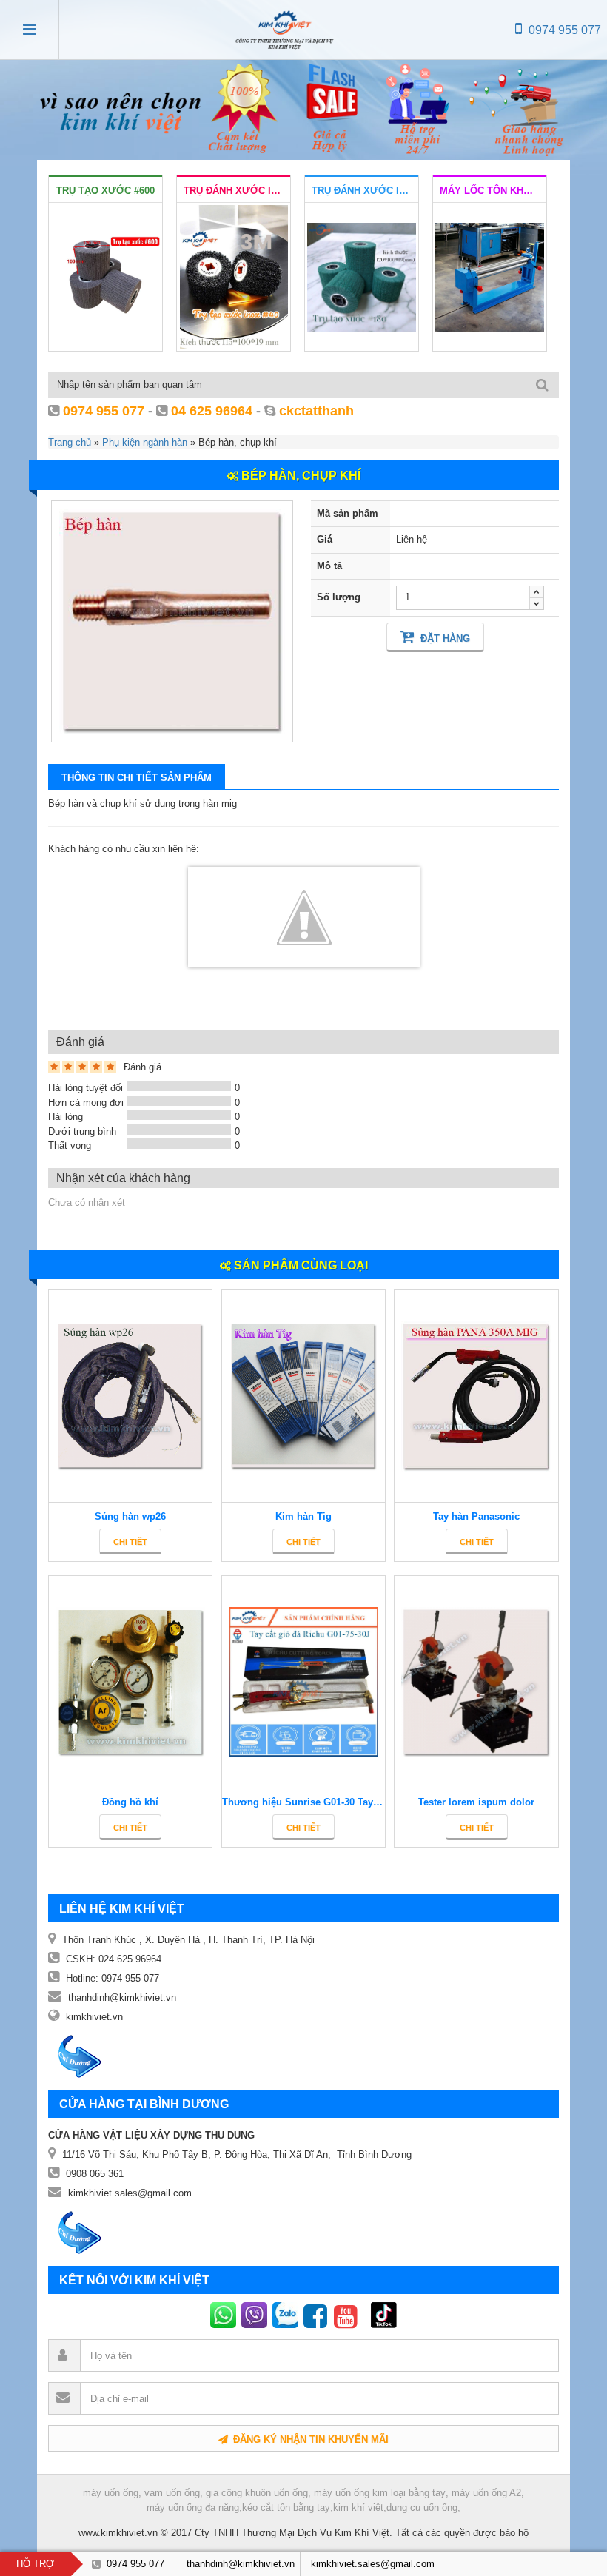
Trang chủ (70, 442)
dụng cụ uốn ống (422, 2508)
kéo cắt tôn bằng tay (286, 2508)
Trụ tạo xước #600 (105, 191)
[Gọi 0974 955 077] (226, 2315)
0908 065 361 (95, 2174)
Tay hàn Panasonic (476, 1516)
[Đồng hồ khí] (130, 1682)
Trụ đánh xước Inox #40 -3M (237, 191)
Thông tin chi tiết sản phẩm (137, 778)
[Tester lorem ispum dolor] (476, 1682)
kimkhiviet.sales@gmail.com (130, 2193)
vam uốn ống (172, 2493)
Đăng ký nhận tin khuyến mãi (309, 2439)
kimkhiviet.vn (94, 2017)
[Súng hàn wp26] (130, 1396)
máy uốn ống (111, 2493)
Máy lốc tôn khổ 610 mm (493, 191)
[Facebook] (319, 2315)
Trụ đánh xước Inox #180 (365, 191)
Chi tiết (130, 1542)
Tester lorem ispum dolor (476, 1802)
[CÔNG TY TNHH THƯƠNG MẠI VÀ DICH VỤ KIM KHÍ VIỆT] (284, 30)
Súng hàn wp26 (130, 1516)
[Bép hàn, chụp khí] (172, 621)
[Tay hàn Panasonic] (476, 1396)
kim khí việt (358, 2508)
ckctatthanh (316, 411)
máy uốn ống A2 (486, 2493)
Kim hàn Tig (303, 1516)
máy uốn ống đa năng (193, 2508)
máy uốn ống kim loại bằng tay (380, 2493)
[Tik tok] (365, 2315)
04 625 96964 (212, 411)
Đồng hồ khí (130, 1802)
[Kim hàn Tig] (303, 1396)
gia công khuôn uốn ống (257, 2493)
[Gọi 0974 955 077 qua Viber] (257, 2315)
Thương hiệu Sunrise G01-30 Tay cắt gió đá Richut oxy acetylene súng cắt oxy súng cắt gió (303, 1802)
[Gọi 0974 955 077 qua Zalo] (288, 2315)
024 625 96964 (130, 1959)
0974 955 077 (563, 30)
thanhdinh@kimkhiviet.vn (122, 1998)
